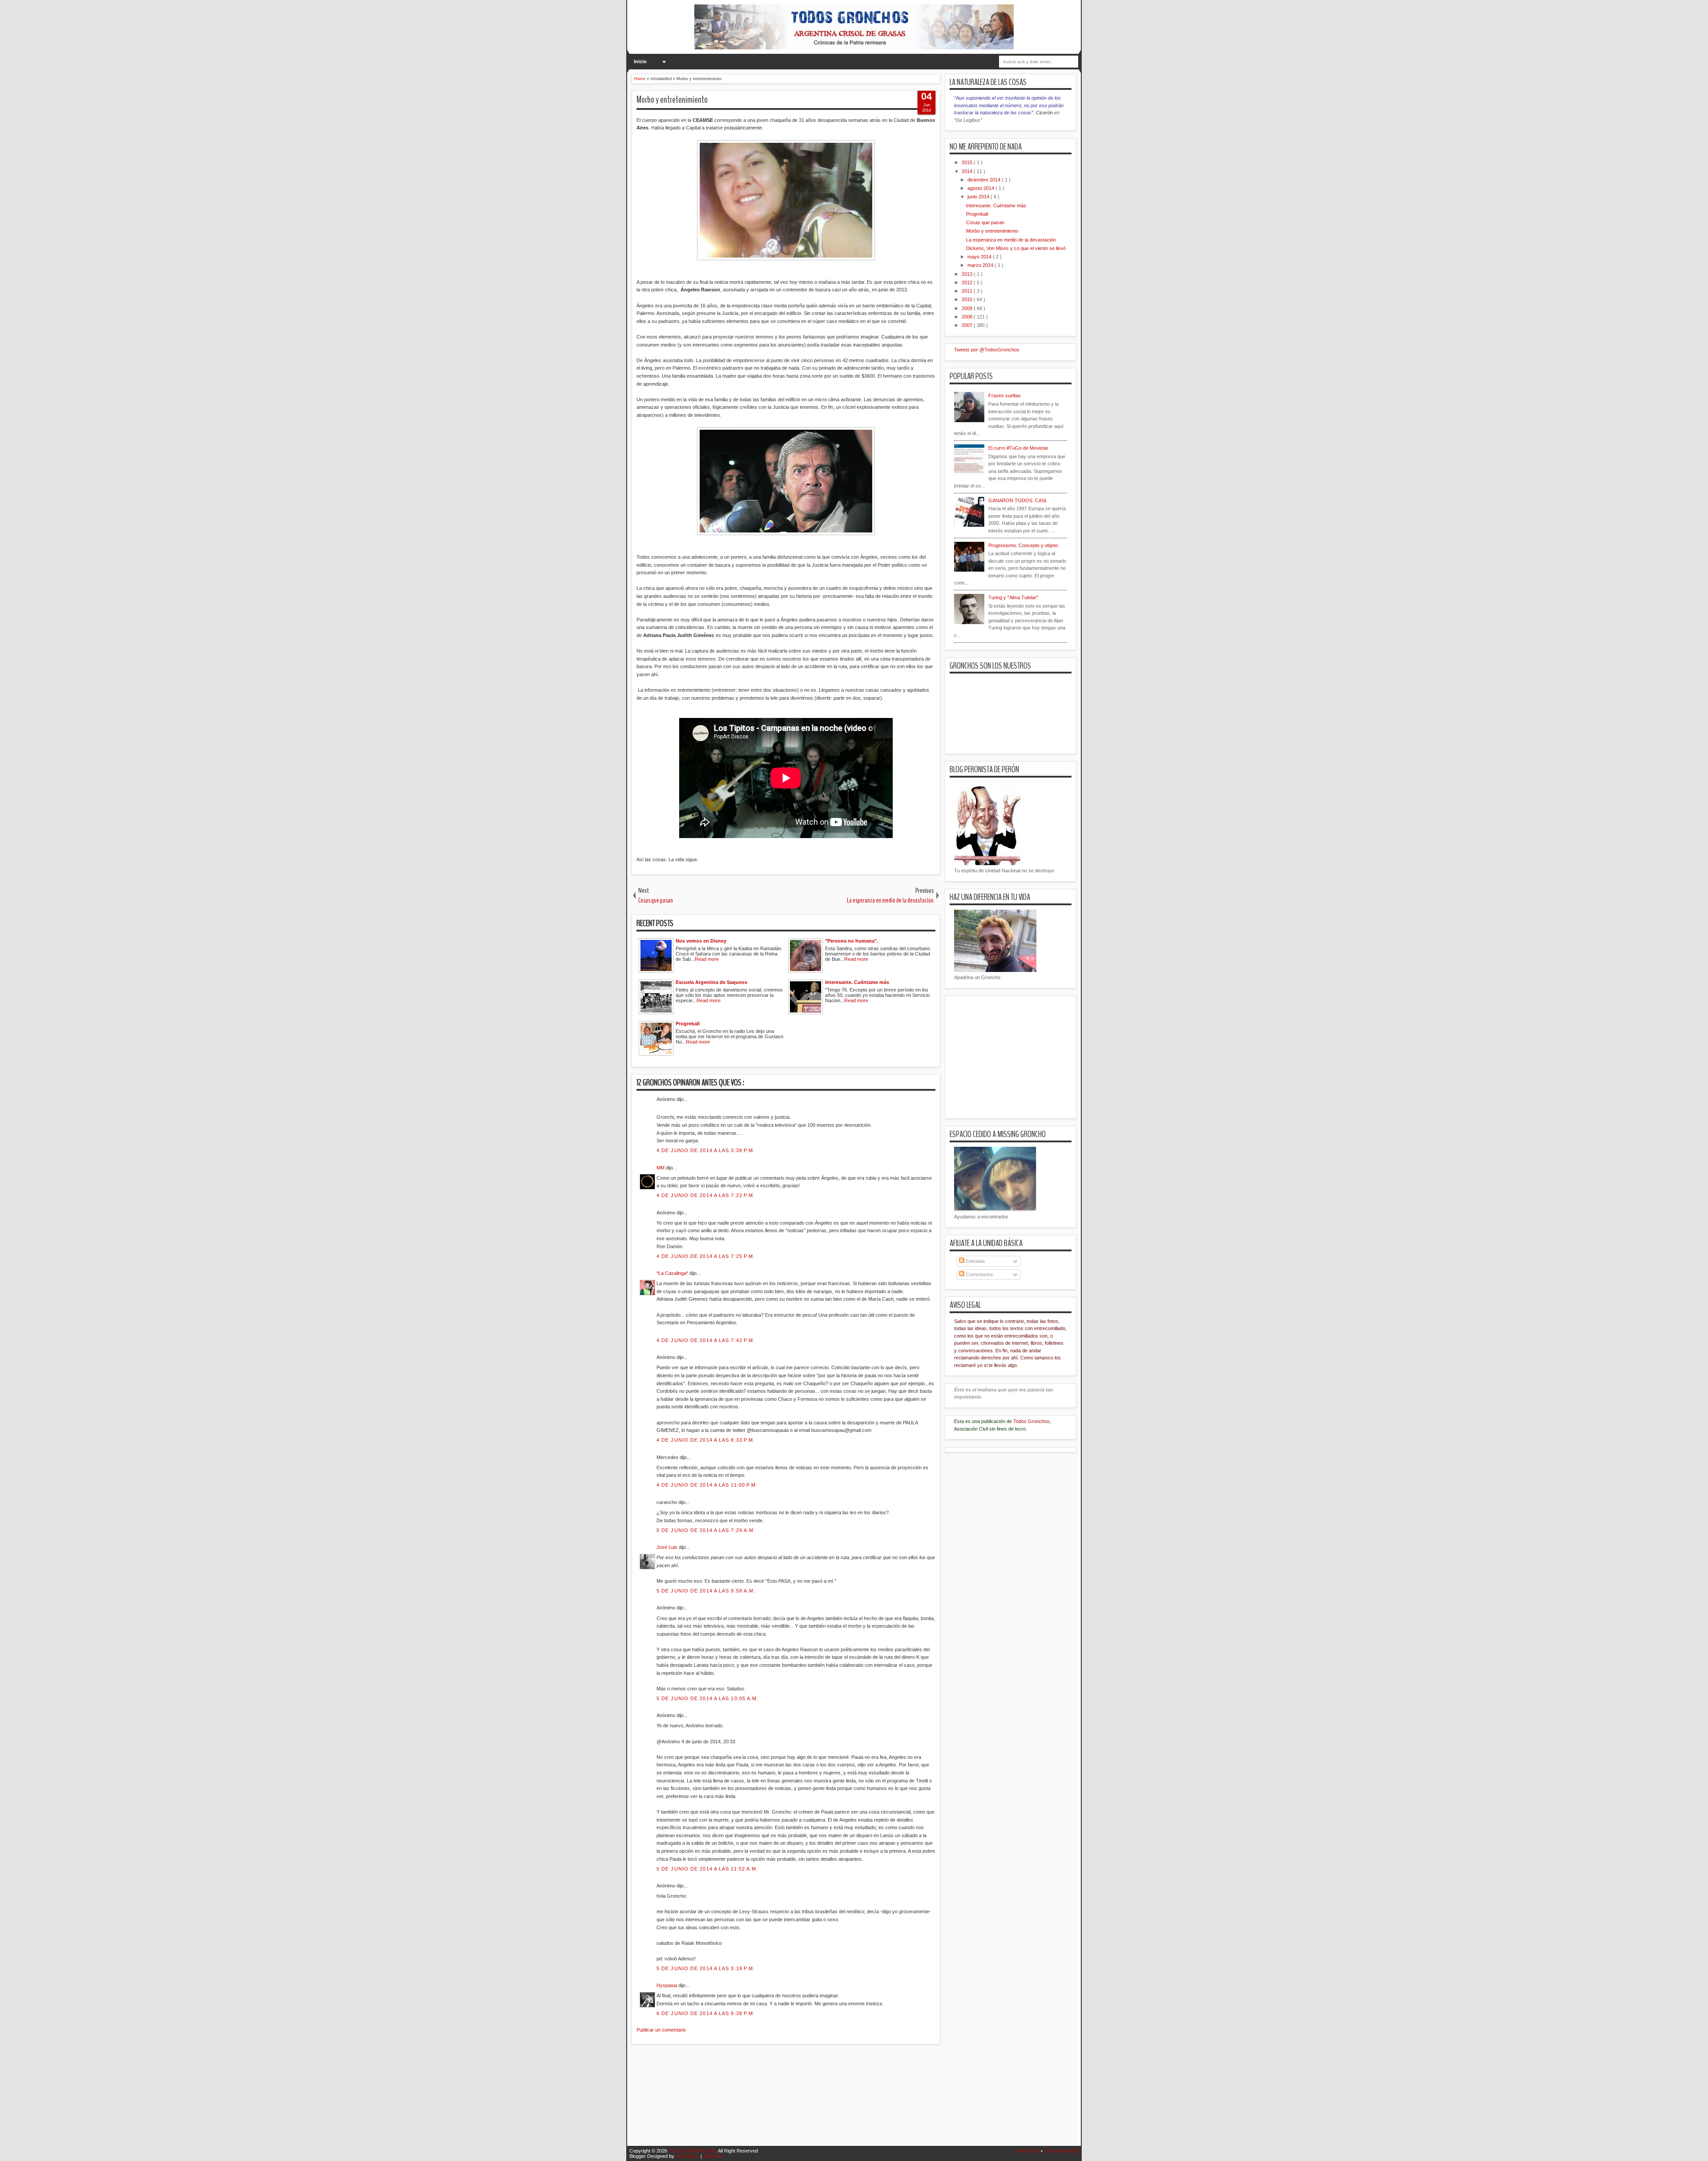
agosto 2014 (981, 188)
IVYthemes (688, 2156)
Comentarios (979, 1274)
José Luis (668, 1547)
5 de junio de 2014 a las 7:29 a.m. (706, 1530)
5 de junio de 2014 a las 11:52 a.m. (707, 1869)
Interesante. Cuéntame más (996, 206)
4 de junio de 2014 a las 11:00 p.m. (707, 1485)
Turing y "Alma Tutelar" (1013, 597)
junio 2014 (979, 197)
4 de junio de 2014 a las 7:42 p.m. (706, 1340)
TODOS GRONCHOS (693, 2151)
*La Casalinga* (673, 1273)
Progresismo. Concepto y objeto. (1024, 545)
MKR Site (713, 2156)
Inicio (640, 61)
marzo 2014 (981, 265)
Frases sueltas (1005, 395)
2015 (968, 162)
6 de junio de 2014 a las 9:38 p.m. (706, 2013)
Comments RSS (1061, 2151)
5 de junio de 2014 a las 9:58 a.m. (706, 1591)
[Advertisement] (794, 2101)
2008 (968, 317)
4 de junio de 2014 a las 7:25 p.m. (706, 1256)
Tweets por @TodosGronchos (987, 350)
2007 (968, 325)
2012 (968, 282)
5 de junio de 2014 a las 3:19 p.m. (706, 1968)
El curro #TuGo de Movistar (1018, 448)
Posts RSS (1028, 2151)
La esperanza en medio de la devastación (1011, 240)
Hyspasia (667, 1985)
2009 (968, 308)
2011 (968, 291)
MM (661, 1168)
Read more (707, 959)
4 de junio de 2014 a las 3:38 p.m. (706, 1150)
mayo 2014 (980, 257)
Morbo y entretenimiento (672, 100)
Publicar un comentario (661, 2030)
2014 (968, 171)
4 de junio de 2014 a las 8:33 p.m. (706, 1440)
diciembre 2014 (985, 180)
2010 (968, 299)
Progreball (977, 214)
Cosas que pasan (985, 222)
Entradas (975, 1261)
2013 (968, 274)
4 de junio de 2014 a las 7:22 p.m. (706, 1195)
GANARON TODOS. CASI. (1018, 500)
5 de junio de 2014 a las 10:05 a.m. (708, 1698)
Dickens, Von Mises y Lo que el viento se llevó (1016, 248)
